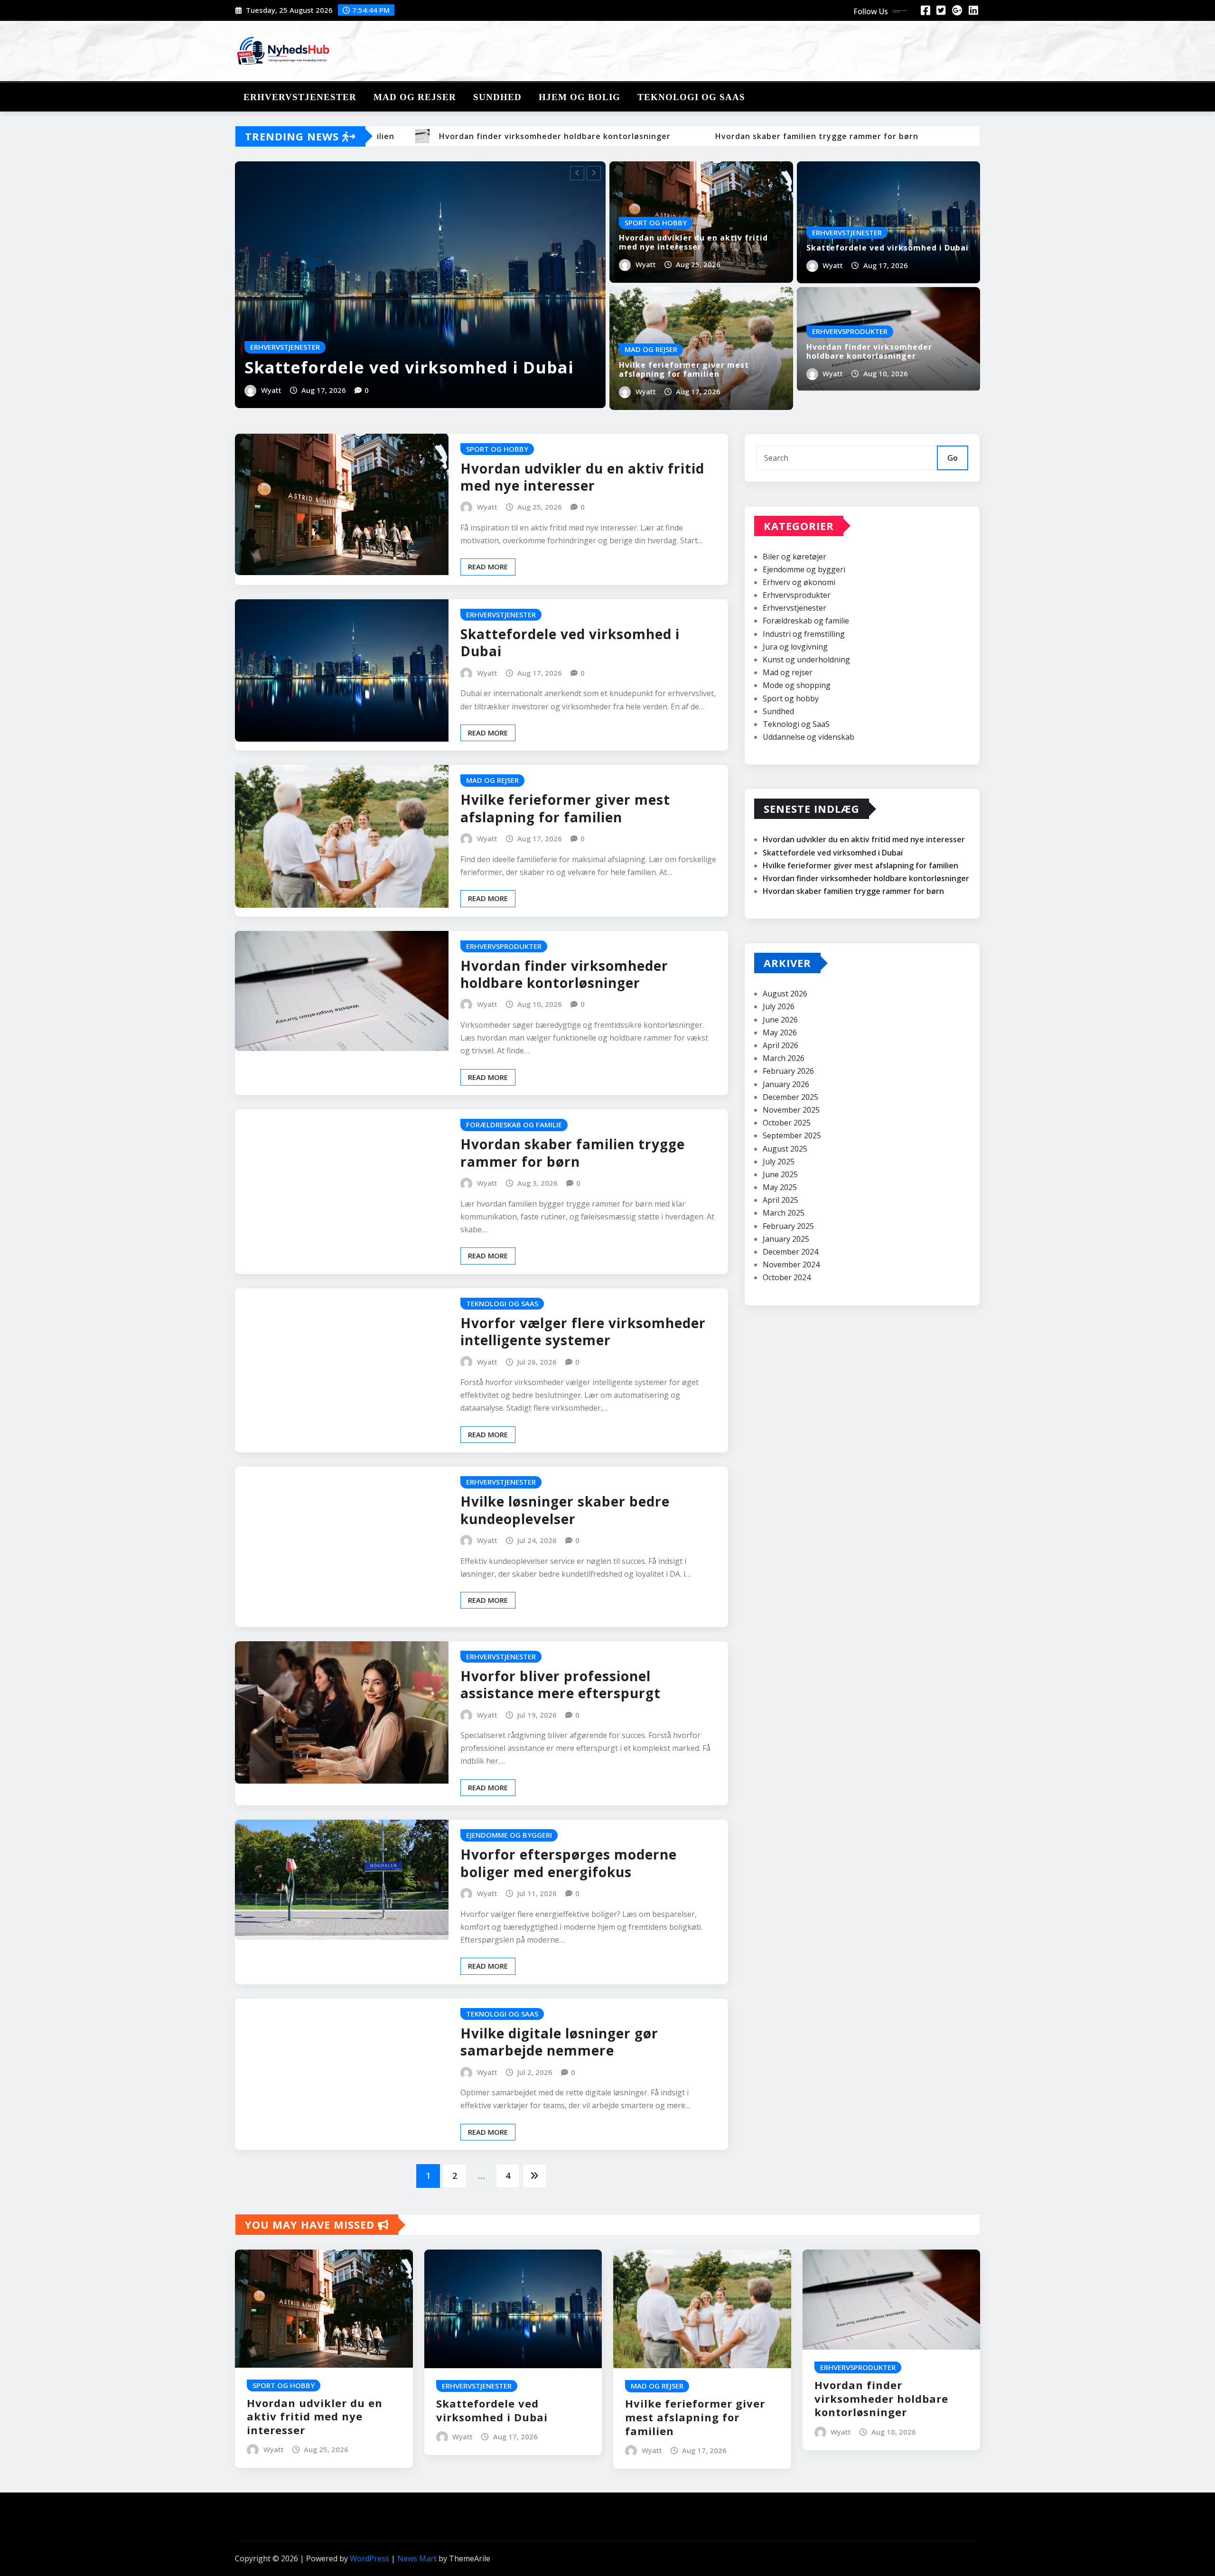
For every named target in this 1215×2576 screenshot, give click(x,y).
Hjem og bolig (579, 97)
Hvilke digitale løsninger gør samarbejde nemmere (559, 2042)
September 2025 (792, 1135)
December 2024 (790, 1252)
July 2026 (779, 1006)
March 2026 (784, 1058)
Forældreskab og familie (806, 621)
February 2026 (788, 1071)
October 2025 (787, 1123)
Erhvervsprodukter (797, 595)
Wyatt (271, 390)
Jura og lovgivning (795, 647)
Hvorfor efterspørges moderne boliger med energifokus (569, 1863)
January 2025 (786, 1239)
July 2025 (779, 1162)
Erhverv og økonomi (799, 582)
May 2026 (780, 1032)
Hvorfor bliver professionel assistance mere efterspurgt (561, 1684)
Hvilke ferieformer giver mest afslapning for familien (684, 369)
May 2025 (780, 1187)
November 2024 (791, 1265)
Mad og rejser (415, 97)
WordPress (369, 2558)
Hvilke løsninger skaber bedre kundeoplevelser (565, 1510)
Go (953, 458)
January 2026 (786, 1084)
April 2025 (780, 1200)
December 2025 (790, 1097)
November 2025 (791, 1110)
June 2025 (780, 1174)
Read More (488, 567)
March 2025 (784, 1213)
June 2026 (780, 1020)
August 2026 (785, 994)
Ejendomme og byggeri (804, 569)
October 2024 (787, 1277)
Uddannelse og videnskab (808, 737)
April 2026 (780, 1045)
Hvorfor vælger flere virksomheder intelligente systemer (583, 1331)
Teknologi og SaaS (691, 97)
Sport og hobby (791, 698)
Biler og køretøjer (794, 557)
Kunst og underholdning (806, 660)
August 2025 (785, 1149)
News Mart (417, 2558)
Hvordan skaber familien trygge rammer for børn (573, 1153)
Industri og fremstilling (804, 634)
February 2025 (788, 1226)
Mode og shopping (797, 685)
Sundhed (497, 97)
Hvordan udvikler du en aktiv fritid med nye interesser (693, 242)
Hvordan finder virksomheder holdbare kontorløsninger (869, 351)
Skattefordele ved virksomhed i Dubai (409, 367)
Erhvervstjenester (300, 97)
